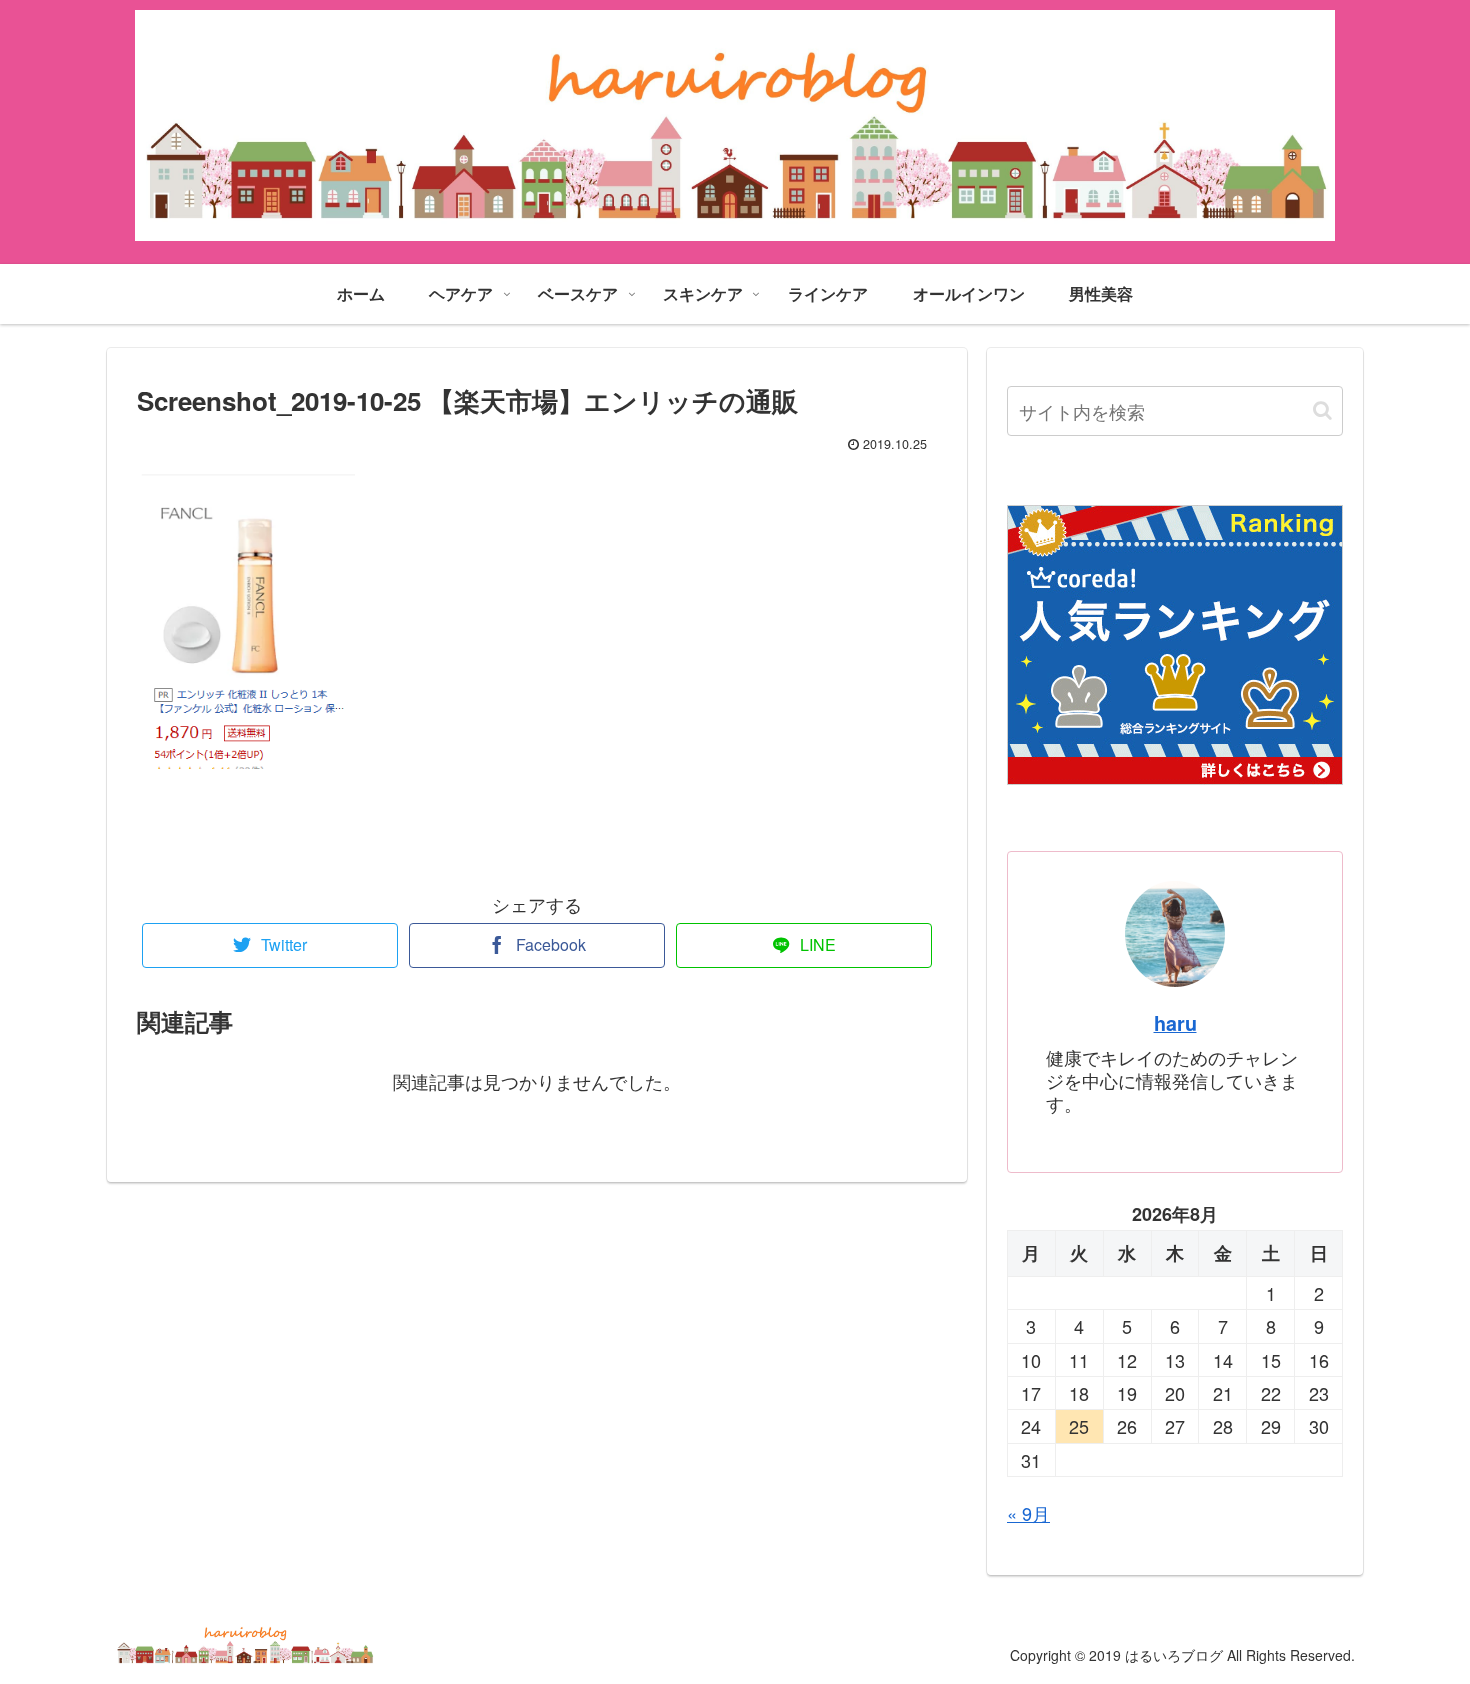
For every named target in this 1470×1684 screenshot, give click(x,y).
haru (1175, 1023)
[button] (1322, 410)
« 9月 (1028, 1513)
